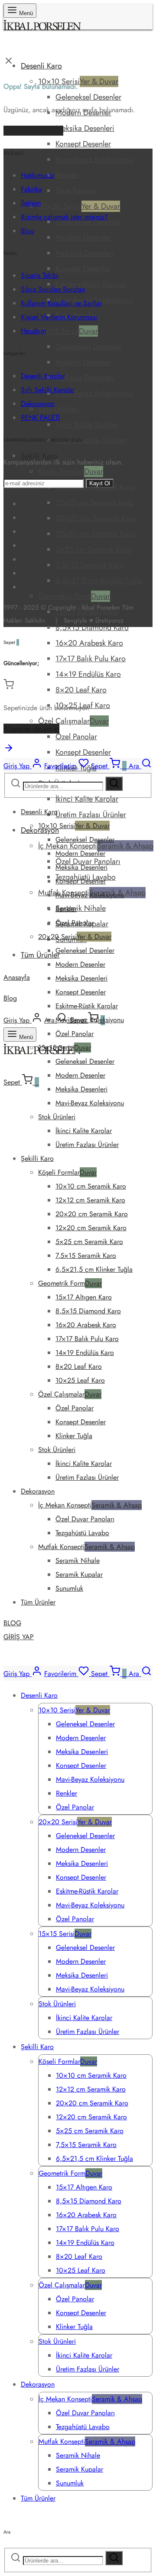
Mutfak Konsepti (86, 1547)
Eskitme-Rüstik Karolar (91, 284)
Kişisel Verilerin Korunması (59, 317)
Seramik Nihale (81, 908)
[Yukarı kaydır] (9, 751)
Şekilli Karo (37, 1158)
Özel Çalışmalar (73, 721)
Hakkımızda (37, 175)
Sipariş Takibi (40, 275)
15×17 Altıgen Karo (84, 1297)
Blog (10, 998)
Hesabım (33, 331)
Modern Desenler (83, 237)
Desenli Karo (41, 66)
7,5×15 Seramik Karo (90, 565)
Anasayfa (17, 977)
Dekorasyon (38, 404)
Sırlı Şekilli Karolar (48, 390)
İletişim (31, 203)
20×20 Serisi (79, 206)
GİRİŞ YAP (19, 1637)
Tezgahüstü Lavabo (82, 1533)
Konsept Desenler (83, 144)
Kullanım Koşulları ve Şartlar (61, 303)
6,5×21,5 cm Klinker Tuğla (99, 581)
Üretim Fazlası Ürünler (91, 440)
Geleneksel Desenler (88, 97)
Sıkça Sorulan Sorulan (53, 289)
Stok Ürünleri (59, 409)
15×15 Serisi (68, 331)
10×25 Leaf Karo (80, 1380)
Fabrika (31, 189)
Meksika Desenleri (85, 128)
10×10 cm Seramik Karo (91, 1186)
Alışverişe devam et (31, 729)
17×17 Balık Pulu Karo (91, 659)
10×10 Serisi (78, 81)
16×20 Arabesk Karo (89, 643)
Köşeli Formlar (71, 471)
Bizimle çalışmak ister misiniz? (64, 217)
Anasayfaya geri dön (33, 131)
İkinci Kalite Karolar (87, 425)
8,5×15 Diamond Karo (92, 627)
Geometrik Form (74, 596)
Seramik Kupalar (79, 1574)
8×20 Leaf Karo (81, 690)
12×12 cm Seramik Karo (95, 503)
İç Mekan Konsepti (90, 1505)
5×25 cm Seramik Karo (93, 549)
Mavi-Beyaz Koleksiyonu (94, 159)
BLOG (12, 1623)
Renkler (67, 175)
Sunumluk (69, 1588)
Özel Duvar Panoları (85, 1519)
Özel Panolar (76, 191)
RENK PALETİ (40, 417)
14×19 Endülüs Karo (88, 674)
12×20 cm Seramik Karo (95, 534)
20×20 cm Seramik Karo (96, 518)
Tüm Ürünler (40, 955)
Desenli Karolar (43, 376)
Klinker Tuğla (74, 1436)
